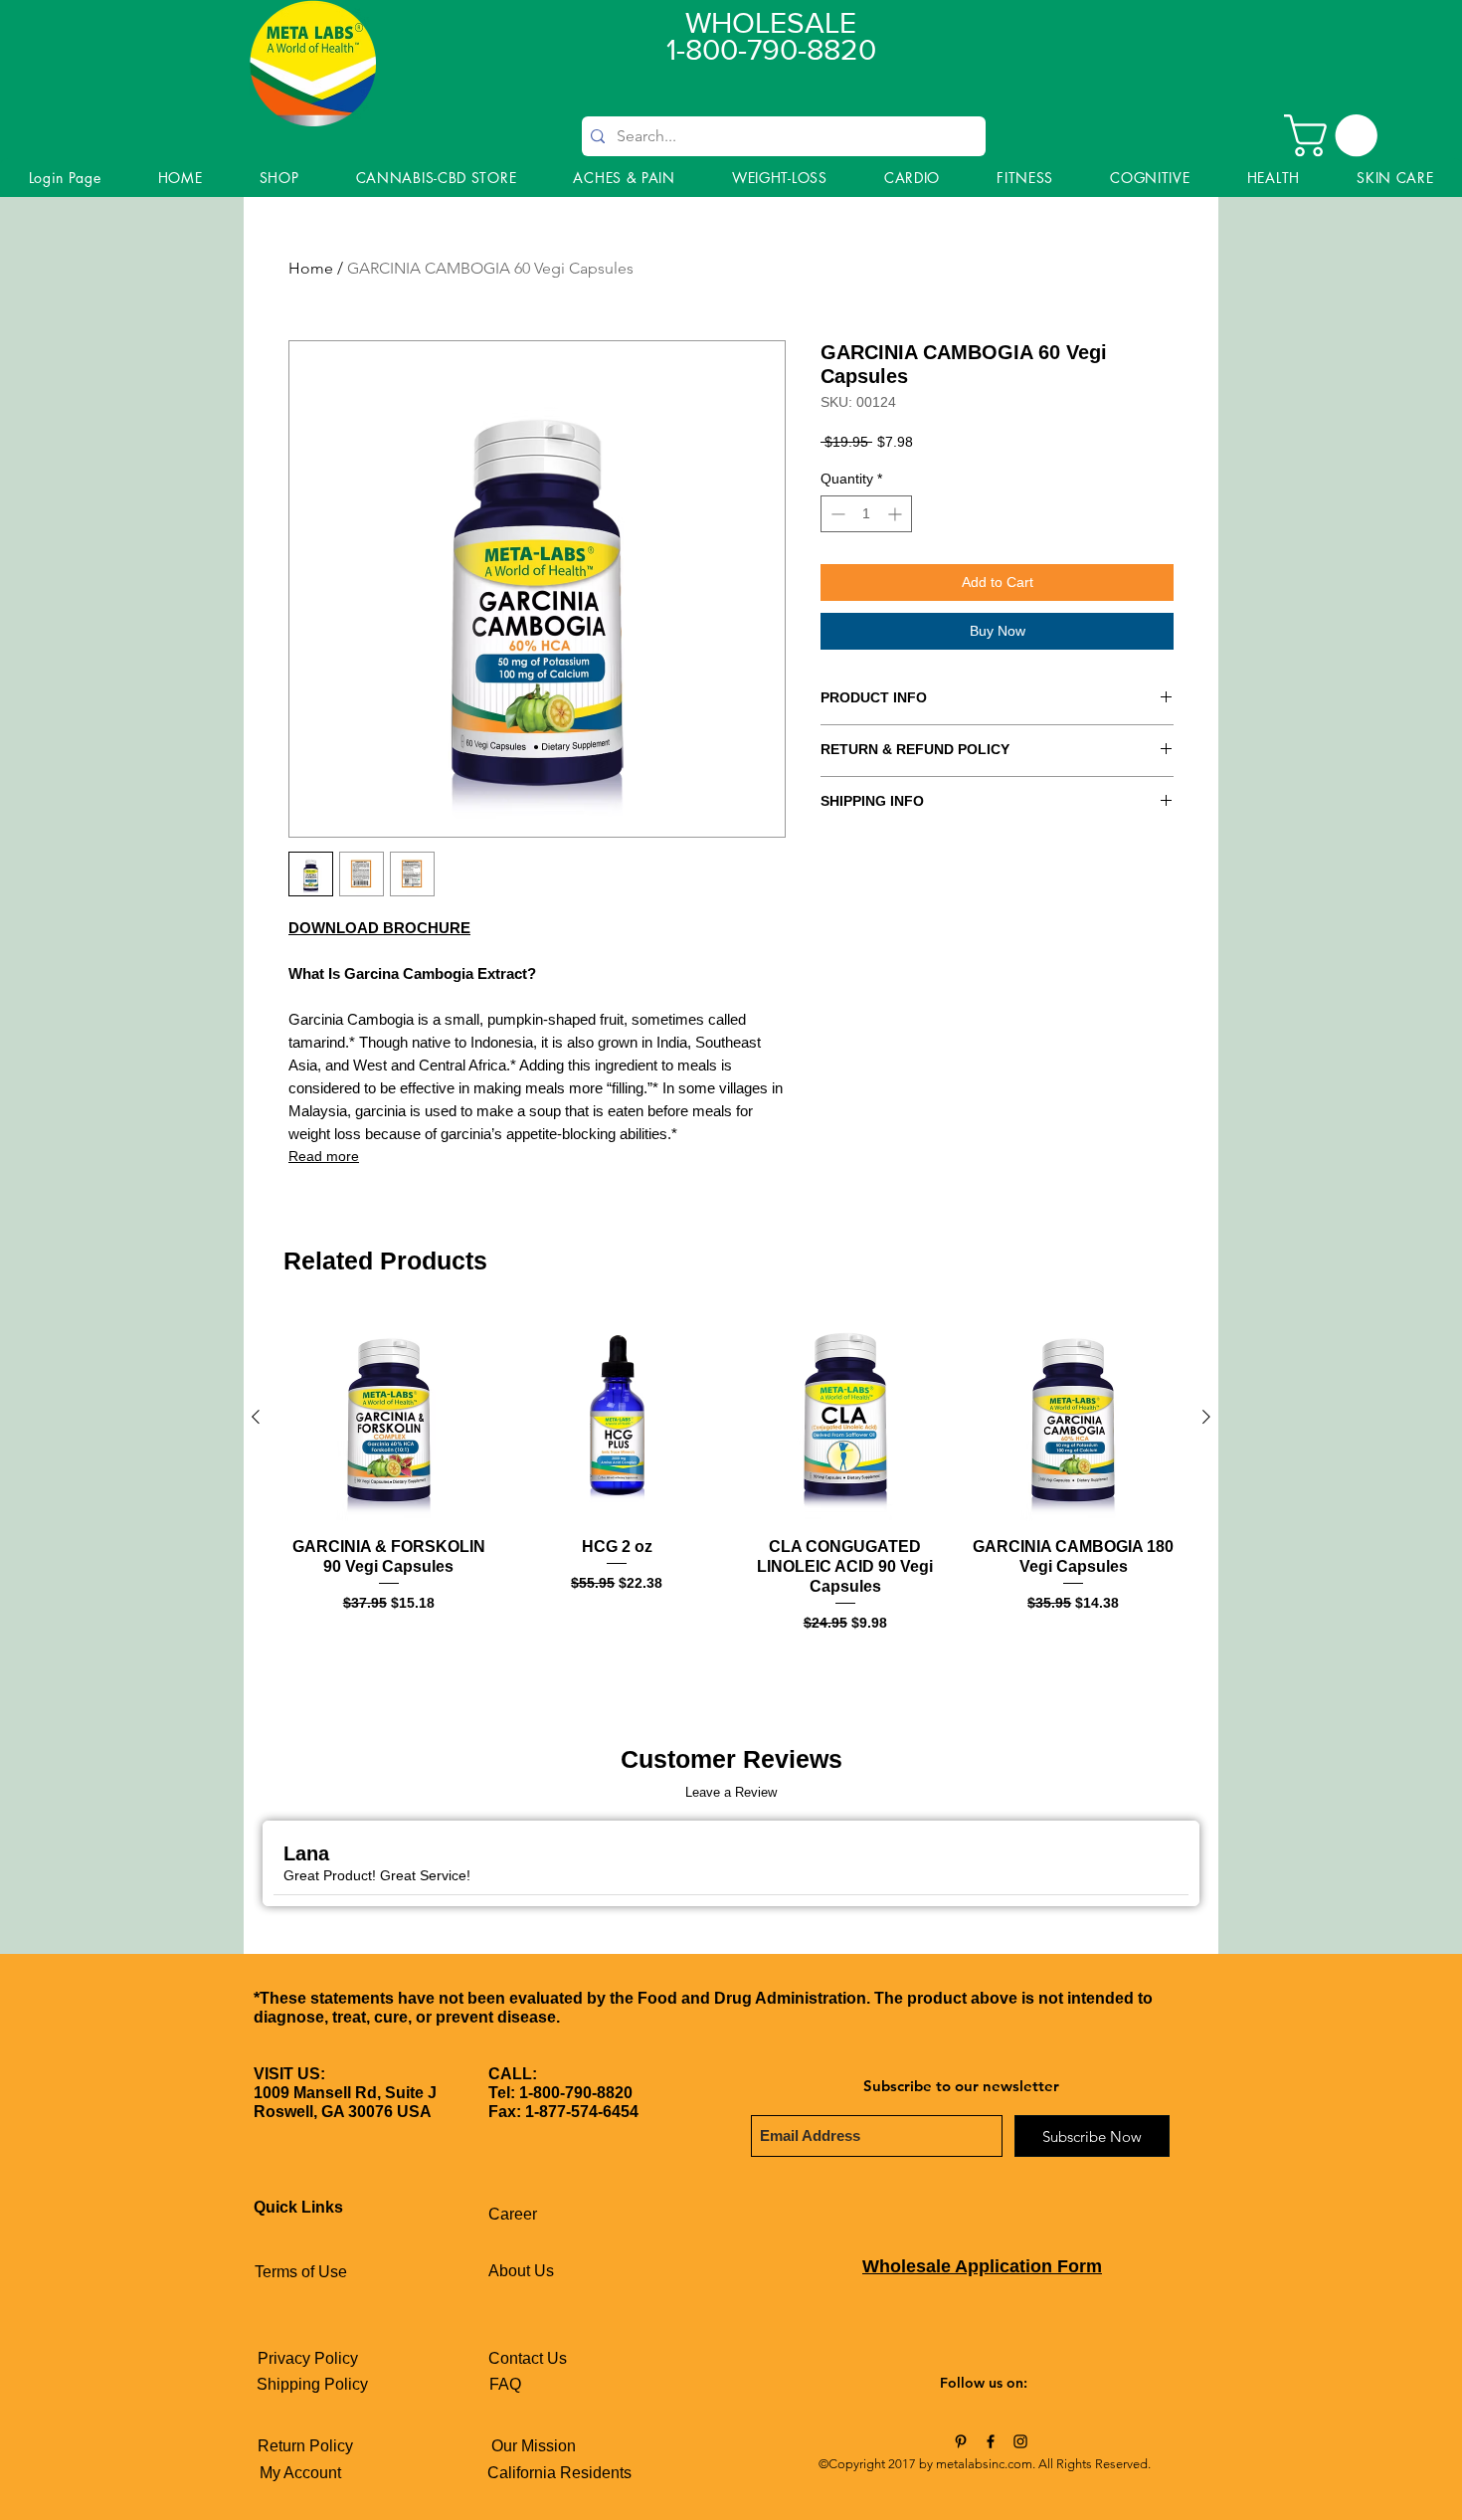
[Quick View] (389, 1418)
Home (311, 268)
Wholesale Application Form (982, 2266)
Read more (324, 1156)
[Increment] (897, 514)
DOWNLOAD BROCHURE (379, 928)
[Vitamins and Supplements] (961, 2441)
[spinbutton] (866, 514)
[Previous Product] (256, 1417)
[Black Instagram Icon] (1020, 2441)
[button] (1336, 135)
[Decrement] (836, 514)
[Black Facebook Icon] (991, 2441)
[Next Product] (1206, 1417)
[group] (731, 1483)
